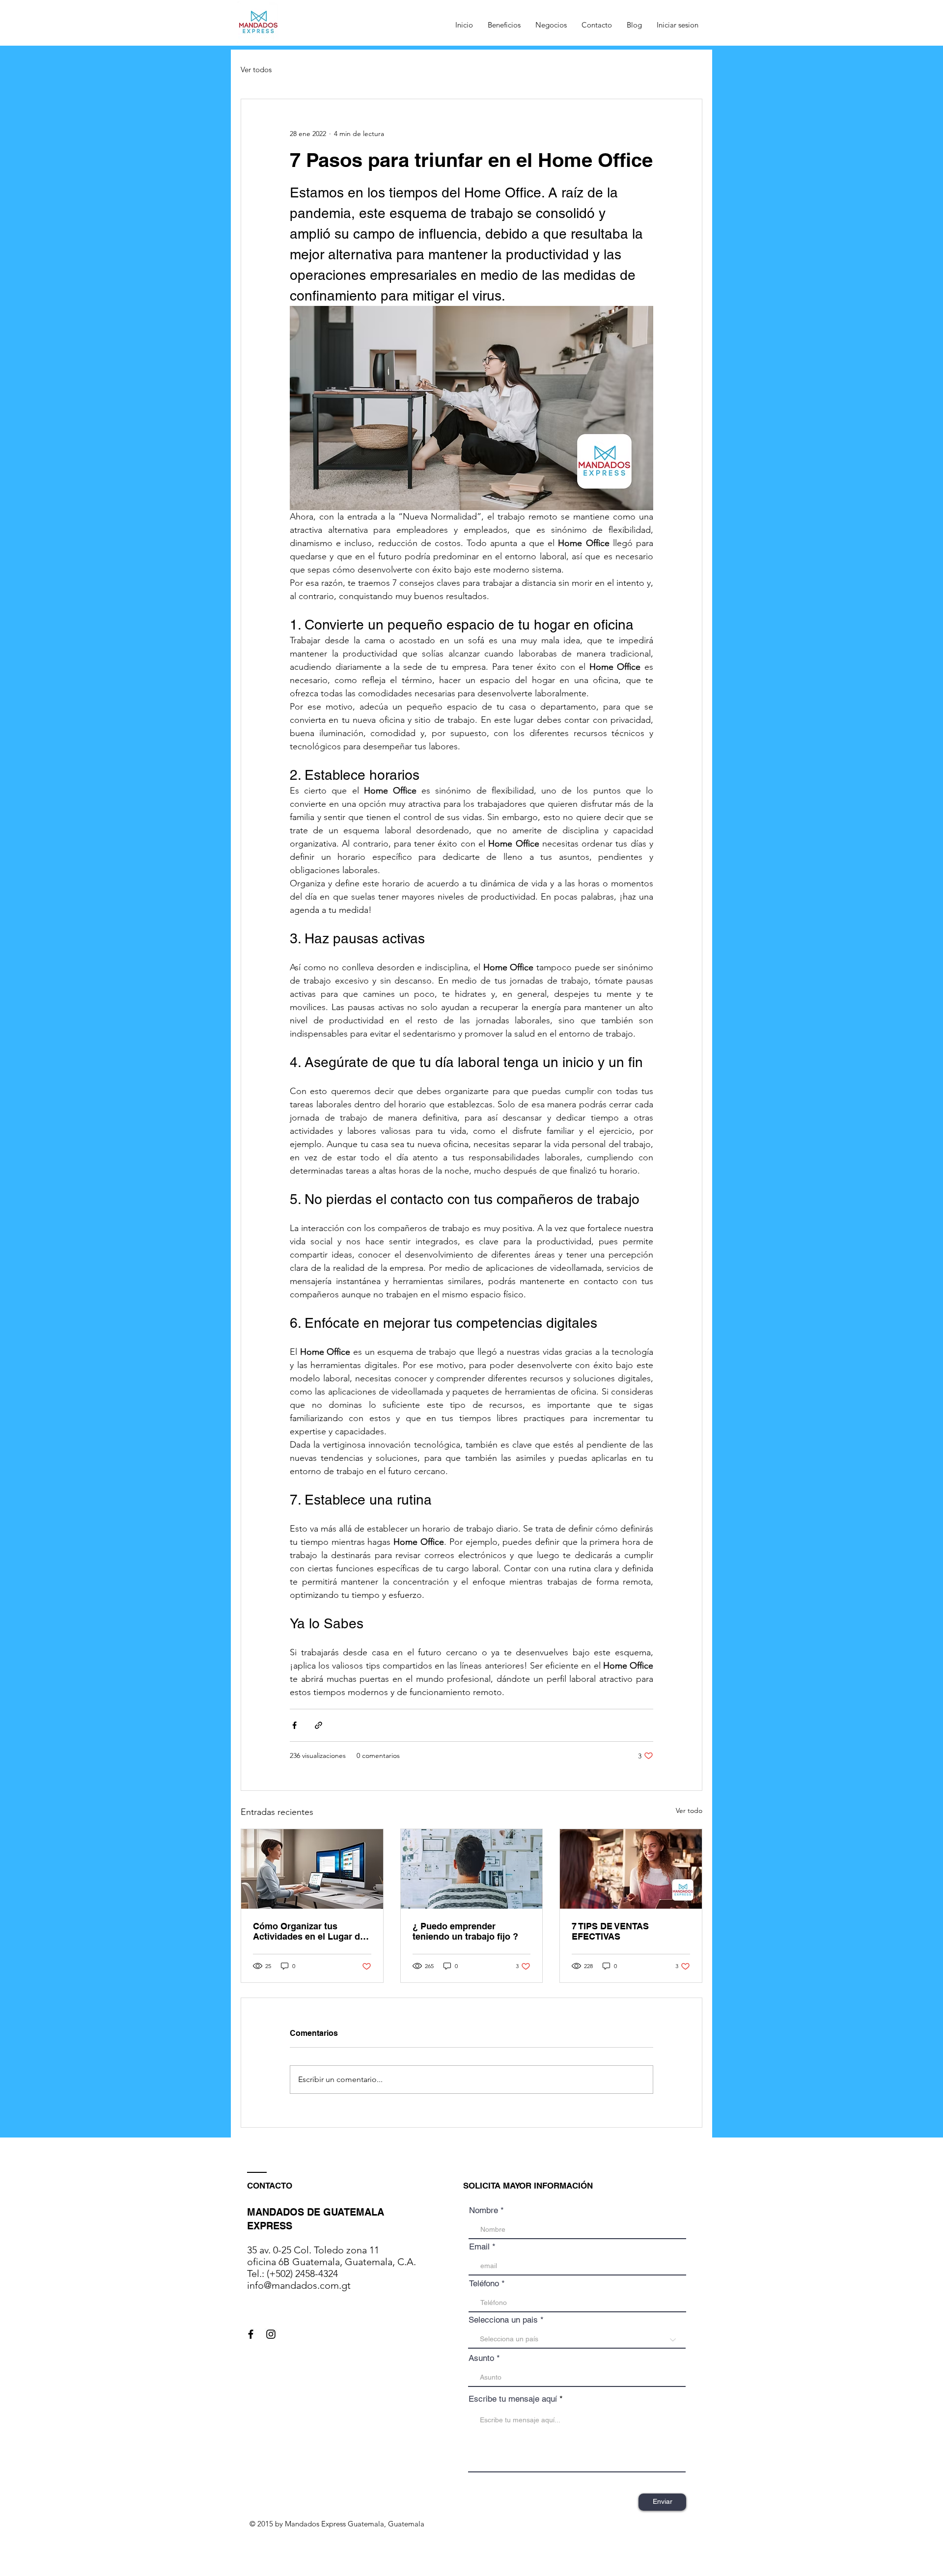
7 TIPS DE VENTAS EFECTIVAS (610, 1931)
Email (479, 2247)
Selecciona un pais (503, 2320)
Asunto (481, 2358)
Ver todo (689, 1810)
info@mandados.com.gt (299, 2285)
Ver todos (256, 69)
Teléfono (484, 2284)
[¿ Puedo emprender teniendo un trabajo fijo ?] (472, 1869)
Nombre (484, 2210)
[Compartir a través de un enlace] (319, 1725)
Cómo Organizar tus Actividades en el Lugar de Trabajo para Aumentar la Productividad (309, 1931)
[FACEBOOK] (251, 2334)
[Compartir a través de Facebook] (294, 1725)
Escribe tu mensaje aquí (513, 2399)
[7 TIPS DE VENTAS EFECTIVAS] (631, 1869)
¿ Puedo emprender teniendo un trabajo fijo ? (465, 1931)
